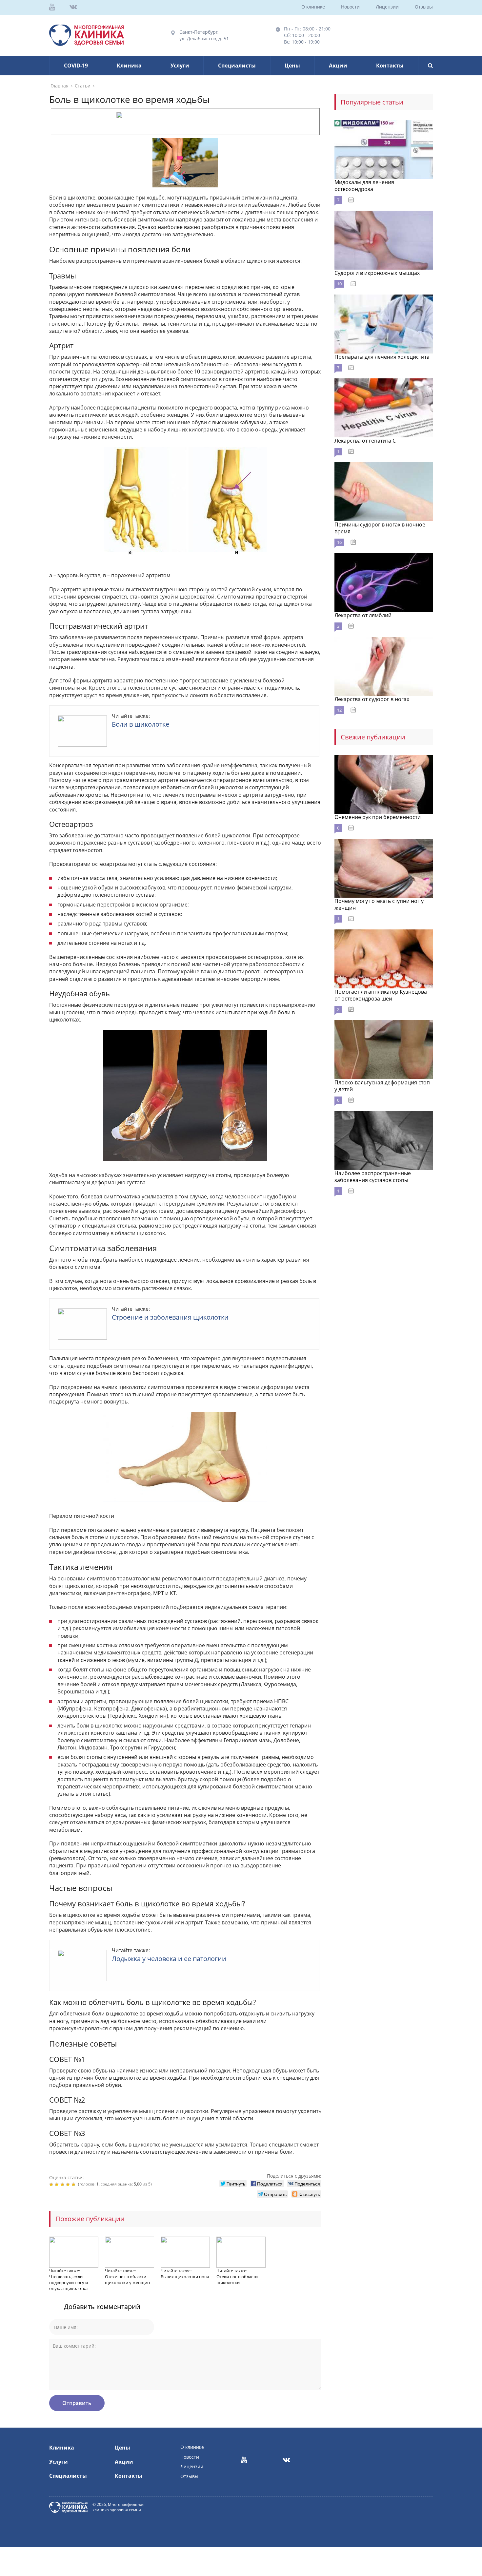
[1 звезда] (52, 2185)
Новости (350, 7)
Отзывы (424, 7)
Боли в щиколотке (141, 724)
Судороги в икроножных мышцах (377, 273)
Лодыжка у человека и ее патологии (169, 1959)
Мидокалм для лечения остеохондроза (364, 186)
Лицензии (387, 7)
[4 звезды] (69, 2185)
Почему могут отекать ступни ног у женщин (379, 904)
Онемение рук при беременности (378, 817)
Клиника (129, 66)
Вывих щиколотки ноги (185, 2277)
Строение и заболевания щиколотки (170, 1317)
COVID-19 (76, 66)
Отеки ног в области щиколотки (237, 2280)
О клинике (313, 7)
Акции (338, 66)
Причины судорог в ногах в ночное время (380, 528)
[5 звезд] (74, 2185)
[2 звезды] (58, 2185)
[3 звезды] (63, 2185)
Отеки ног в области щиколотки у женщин (127, 2280)
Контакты (390, 66)
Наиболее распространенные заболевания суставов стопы (373, 1177)
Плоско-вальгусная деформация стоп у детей (382, 1086)
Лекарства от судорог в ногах (372, 699)
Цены (292, 66)
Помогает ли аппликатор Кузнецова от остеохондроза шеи (381, 995)
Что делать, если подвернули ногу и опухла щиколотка (69, 2282)
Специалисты (237, 66)
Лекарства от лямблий (363, 615)
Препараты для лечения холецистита (382, 357)
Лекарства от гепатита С (365, 441)
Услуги (180, 66)
